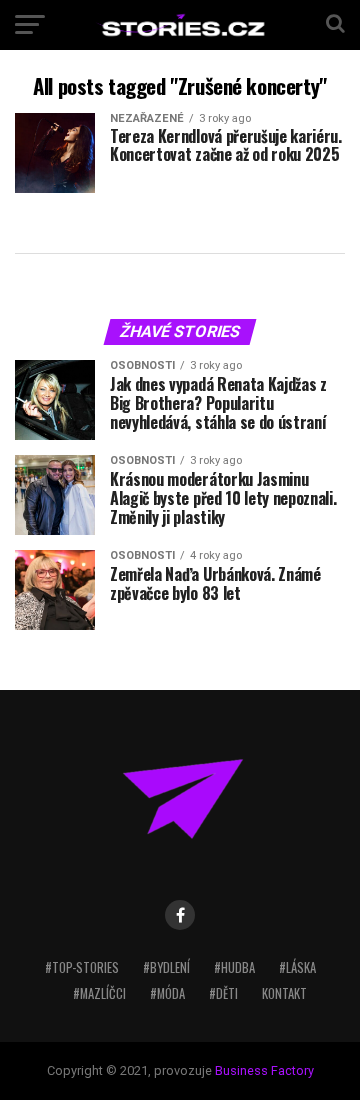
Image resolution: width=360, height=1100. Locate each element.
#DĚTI (223, 993)
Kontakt (284, 993)
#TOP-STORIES (82, 967)
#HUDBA (234, 967)
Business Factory (264, 1070)
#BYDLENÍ (166, 967)
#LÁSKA (297, 967)
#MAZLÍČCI (99, 993)
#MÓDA (167, 993)
